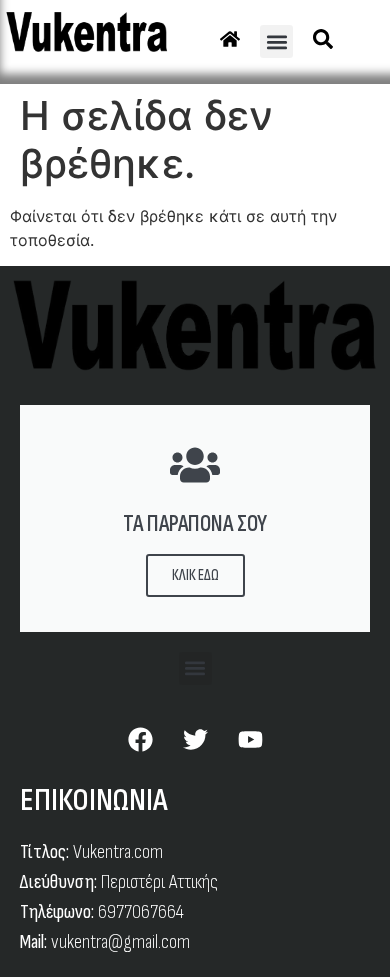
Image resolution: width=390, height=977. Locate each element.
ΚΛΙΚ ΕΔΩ (195, 575)
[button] (276, 41)
